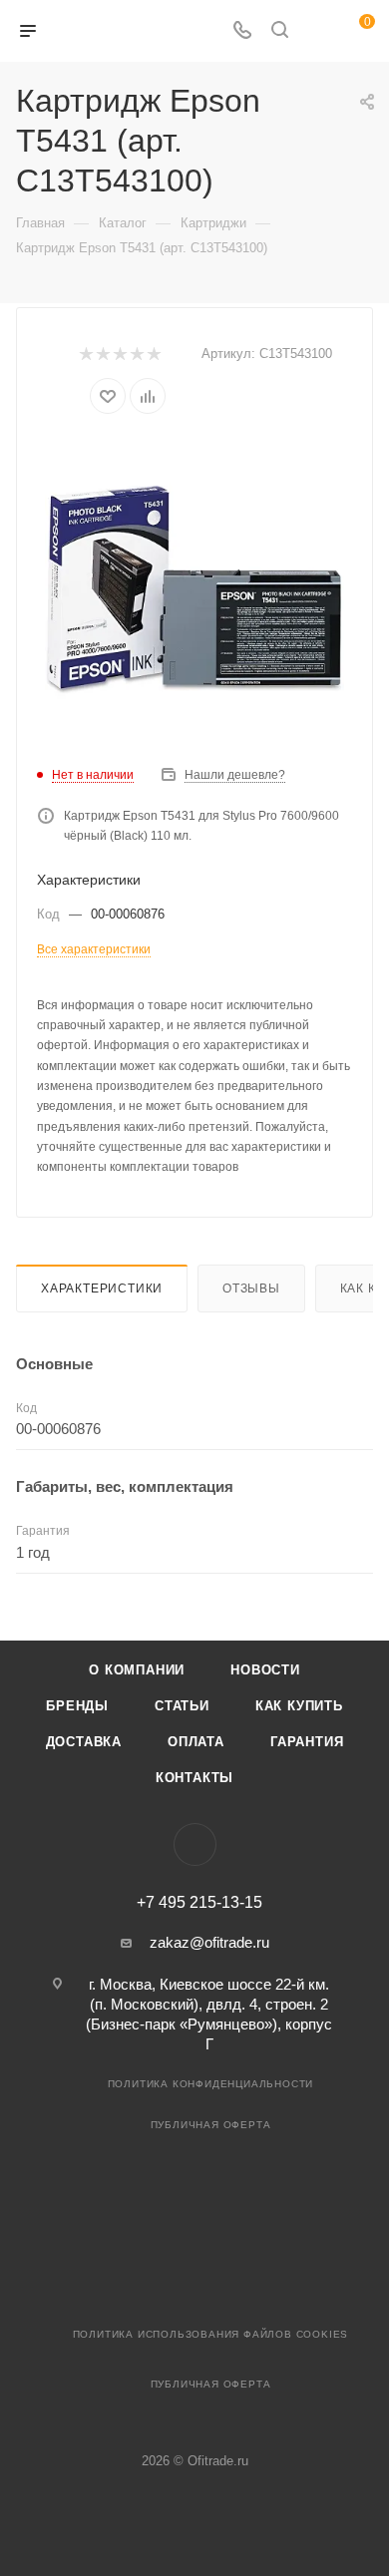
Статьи (182, 1706)
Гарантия (307, 1742)
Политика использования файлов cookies (211, 2334)
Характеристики (102, 1288)
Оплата (196, 1742)
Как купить (299, 1706)
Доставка (84, 1742)
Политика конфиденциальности (211, 2084)
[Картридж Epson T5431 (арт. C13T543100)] (194, 588)
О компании (137, 1670)
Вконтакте (195, 1844)
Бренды (77, 1706)
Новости (265, 1670)
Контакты (194, 1778)
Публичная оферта (211, 2125)
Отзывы (251, 1288)
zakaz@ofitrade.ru (209, 1942)
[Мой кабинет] (317, 31)
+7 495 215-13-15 (199, 1903)
